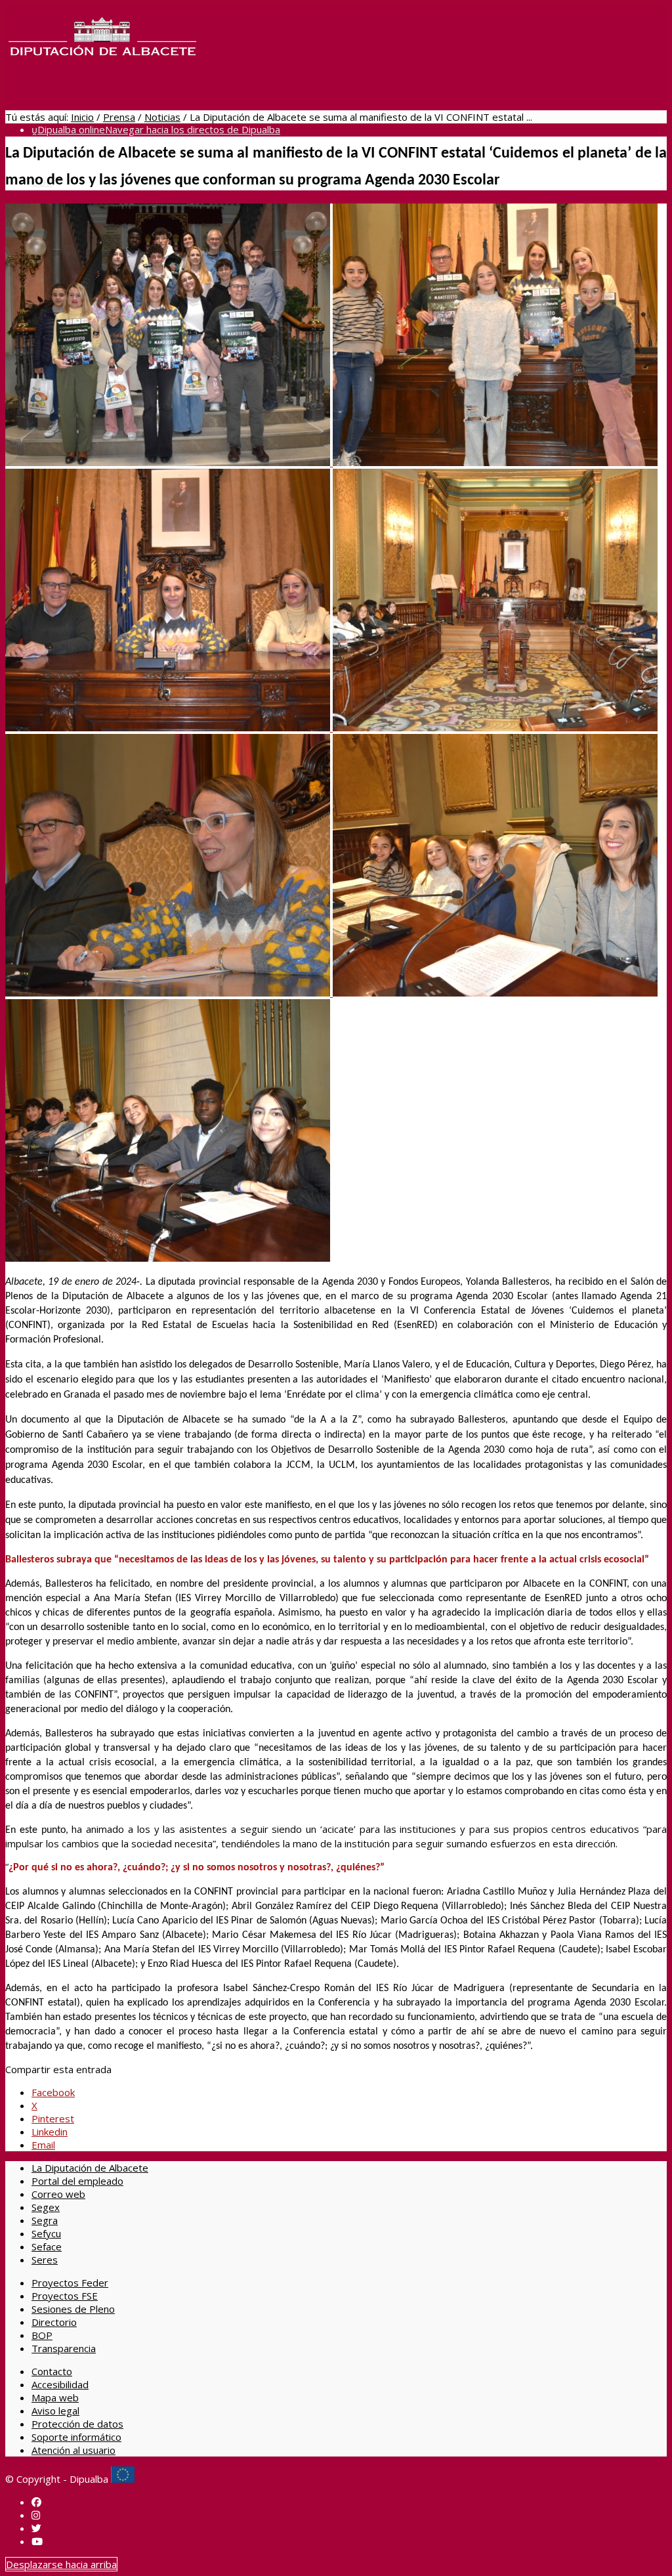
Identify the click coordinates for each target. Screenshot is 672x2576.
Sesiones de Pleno (73, 2309)
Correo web (58, 2194)
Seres (45, 2260)
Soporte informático (76, 2437)
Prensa (119, 117)
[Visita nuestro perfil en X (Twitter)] (36, 2528)
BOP (42, 2335)
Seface (47, 2246)
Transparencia (64, 2348)
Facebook (53, 2092)
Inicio (82, 117)
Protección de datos (77, 2424)
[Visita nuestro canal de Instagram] (36, 2515)
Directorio (54, 2322)
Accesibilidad (60, 2384)
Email (43, 2145)
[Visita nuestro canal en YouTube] (37, 2541)
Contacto (52, 2371)
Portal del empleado (77, 2181)
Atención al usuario (73, 2450)
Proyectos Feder (70, 2283)
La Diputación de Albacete (90, 2168)
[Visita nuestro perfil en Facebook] (36, 2502)
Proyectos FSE (65, 2296)
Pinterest (53, 2118)
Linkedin (50, 2132)
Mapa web (55, 2397)
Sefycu (46, 2233)
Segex (46, 2207)
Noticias (162, 117)
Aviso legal (55, 2411)
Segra (45, 2220)
